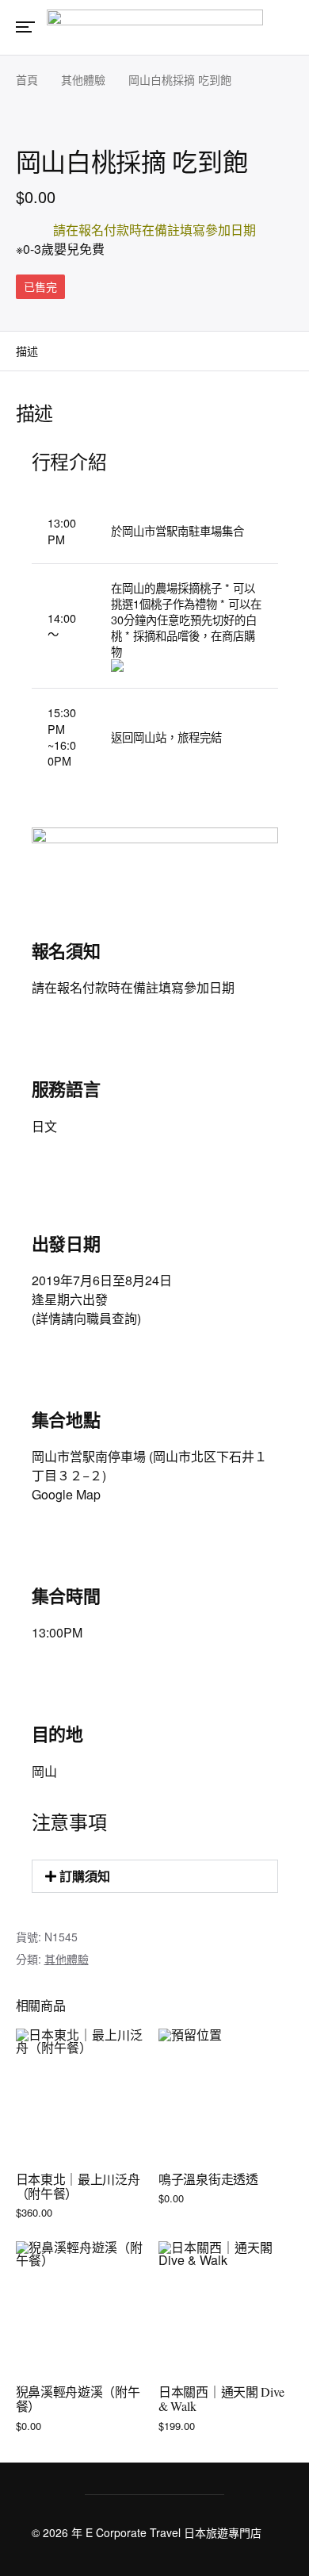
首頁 (27, 79)
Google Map (66, 1494)
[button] (155, 1876)
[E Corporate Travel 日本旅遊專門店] (155, 26)
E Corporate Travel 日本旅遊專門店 (174, 2532)
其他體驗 (83, 79)
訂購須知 (85, 1876)
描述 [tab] (27, 351)
